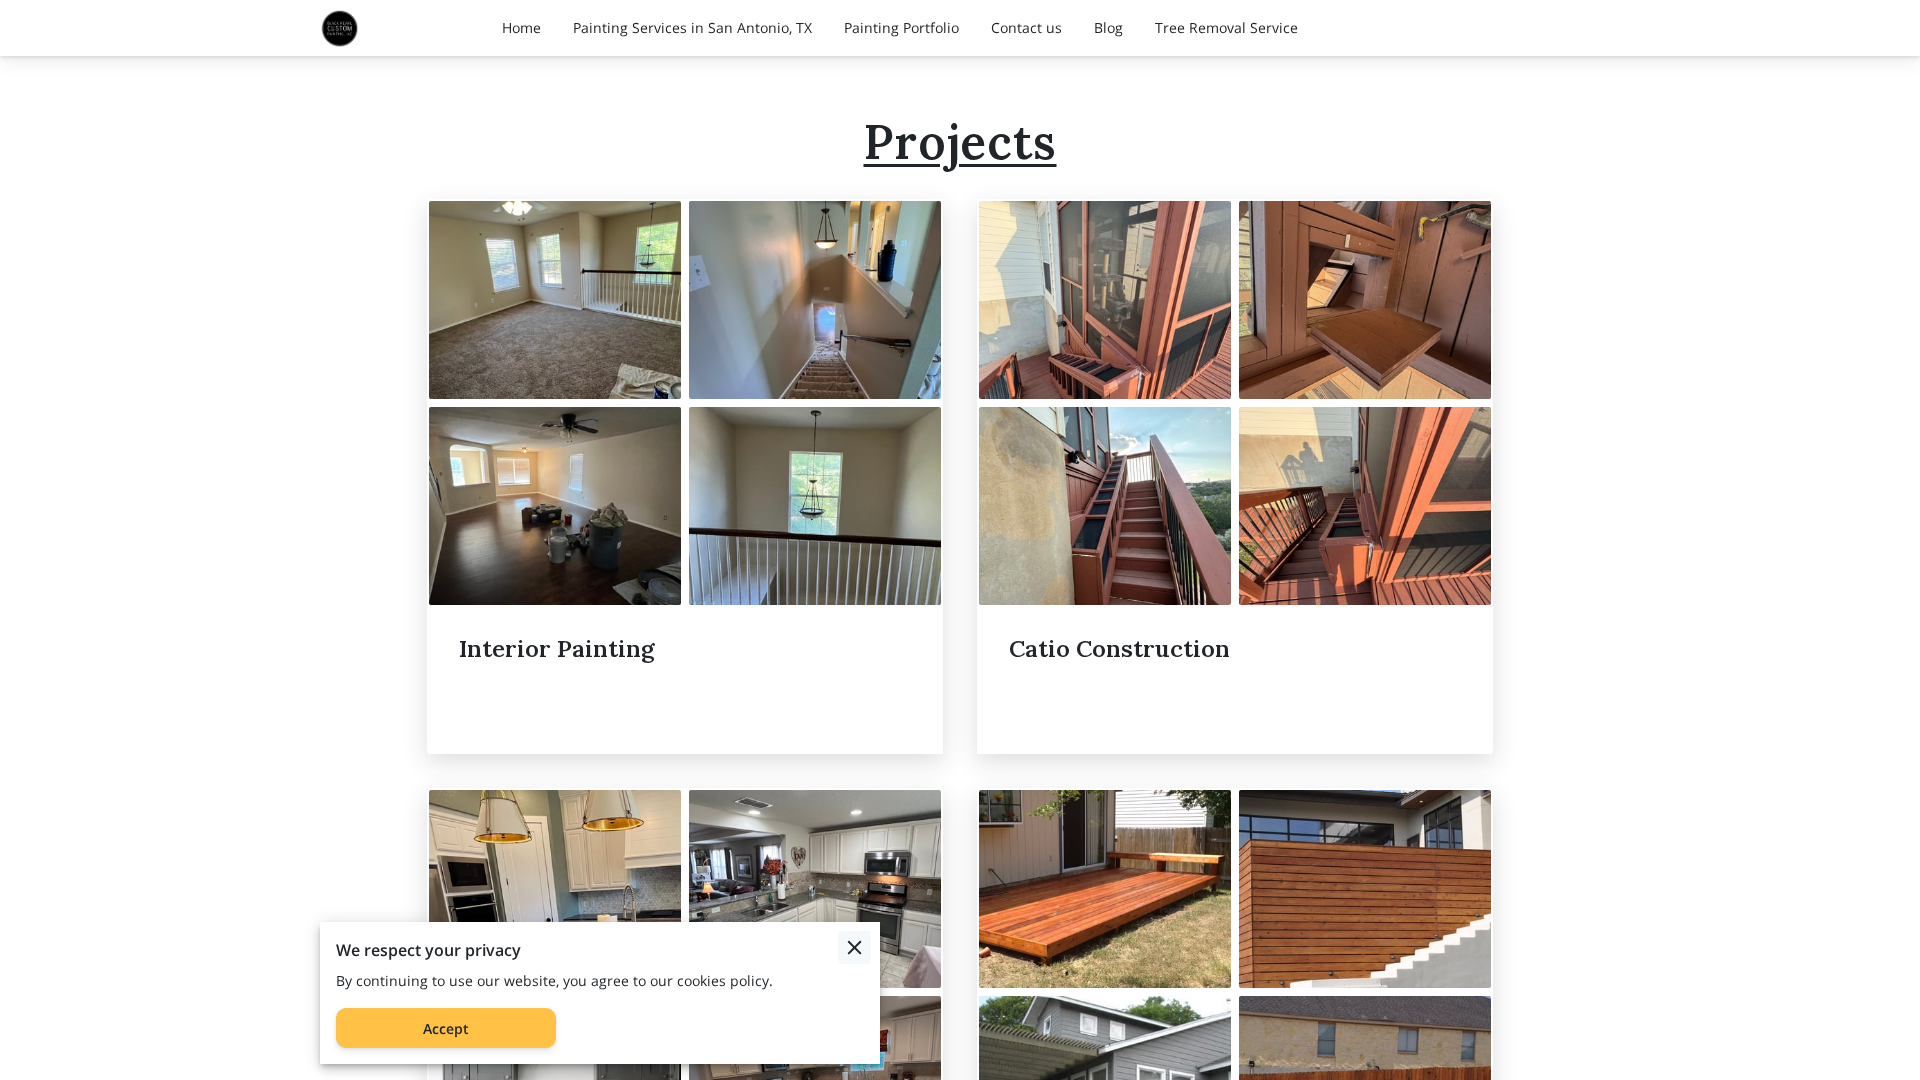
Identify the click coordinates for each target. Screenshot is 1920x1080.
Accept (446, 1028)
